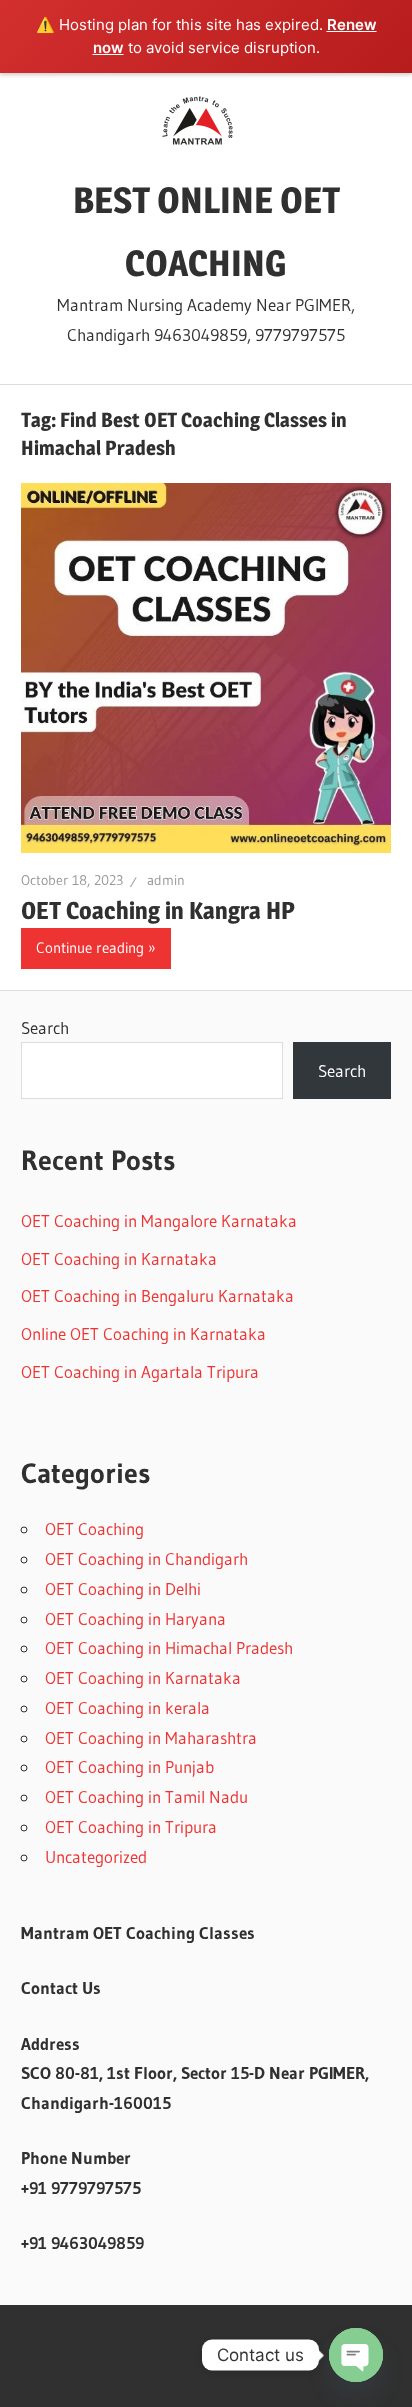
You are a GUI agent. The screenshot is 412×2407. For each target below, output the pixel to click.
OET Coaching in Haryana (135, 1618)
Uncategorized (96, 1856)
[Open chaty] (356, 2355)
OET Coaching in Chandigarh (146, 1558)
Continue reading (90, 947)
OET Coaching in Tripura (131, 1826)
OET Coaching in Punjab (129, 1766)
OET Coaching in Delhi (123, 1588)
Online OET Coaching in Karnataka (143, 1333)
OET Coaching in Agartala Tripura (140, 1371)
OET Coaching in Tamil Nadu (146, 1796)
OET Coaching (94, 1528)
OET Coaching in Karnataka (119, 1258)
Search (45, 1027)
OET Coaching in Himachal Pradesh (169, 1647)
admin (166, 880)
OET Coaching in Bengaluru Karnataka (157, 1295)
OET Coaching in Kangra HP (158, 910)
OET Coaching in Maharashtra (151, 1737)
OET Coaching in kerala (127, 1707)
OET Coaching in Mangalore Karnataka (159, 1220)
